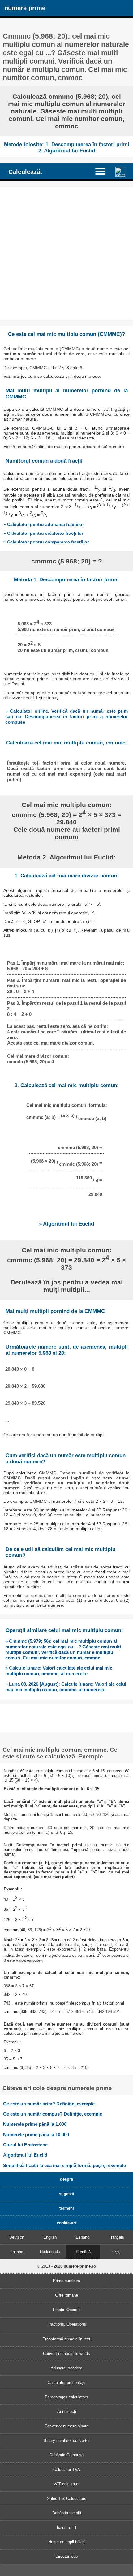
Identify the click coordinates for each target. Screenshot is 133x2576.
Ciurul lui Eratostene (25, 2145)
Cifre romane (66, 2295)
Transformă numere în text (66, 2339)
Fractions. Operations (67, 2324)
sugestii (67, 2194)
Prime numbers (66, 2281)
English (50, 2237)
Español (83, 2237)
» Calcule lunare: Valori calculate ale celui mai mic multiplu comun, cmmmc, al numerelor (59, 1671)
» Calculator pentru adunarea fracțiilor (44, 524)
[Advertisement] (66, 253)
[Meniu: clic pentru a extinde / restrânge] (103, 171)
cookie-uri (66, 2223)
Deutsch (17, 2237)
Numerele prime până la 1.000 (35, 2124)
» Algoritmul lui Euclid (66, 1224)
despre (66, 2179)
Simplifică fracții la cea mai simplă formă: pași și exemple (64, 2165)
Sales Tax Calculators (67, 2498)
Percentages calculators (66, 2397)
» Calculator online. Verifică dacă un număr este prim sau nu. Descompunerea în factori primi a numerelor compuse (66, 717)
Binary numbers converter (67, 2440)
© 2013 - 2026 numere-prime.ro (66, 2266)
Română (83, 2252)
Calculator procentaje (66, 2382)
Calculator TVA (67, 2469)
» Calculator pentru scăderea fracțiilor (43, 533)
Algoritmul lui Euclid (25, 2155)
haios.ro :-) (66, 2527)
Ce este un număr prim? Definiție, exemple (49, 2104)
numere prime (25, 8)
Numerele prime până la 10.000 (36, 2135)
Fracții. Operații (67, 2310)
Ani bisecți (67, 2411)
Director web (66, 2556)
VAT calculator (66, 2484)
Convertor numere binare (66, 2426)
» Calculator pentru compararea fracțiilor (46, 542)
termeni (67, 2208)
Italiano (17, 2252)
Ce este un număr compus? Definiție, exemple (53, 2114)
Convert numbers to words (66, 2353)
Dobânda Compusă (66, 2455)
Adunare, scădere (66, 2368)
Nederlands (50, 2252)
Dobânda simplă (67, 2513)
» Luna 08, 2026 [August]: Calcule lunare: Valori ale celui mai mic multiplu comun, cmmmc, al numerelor (66, 1687)
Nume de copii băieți (66, 2542)
